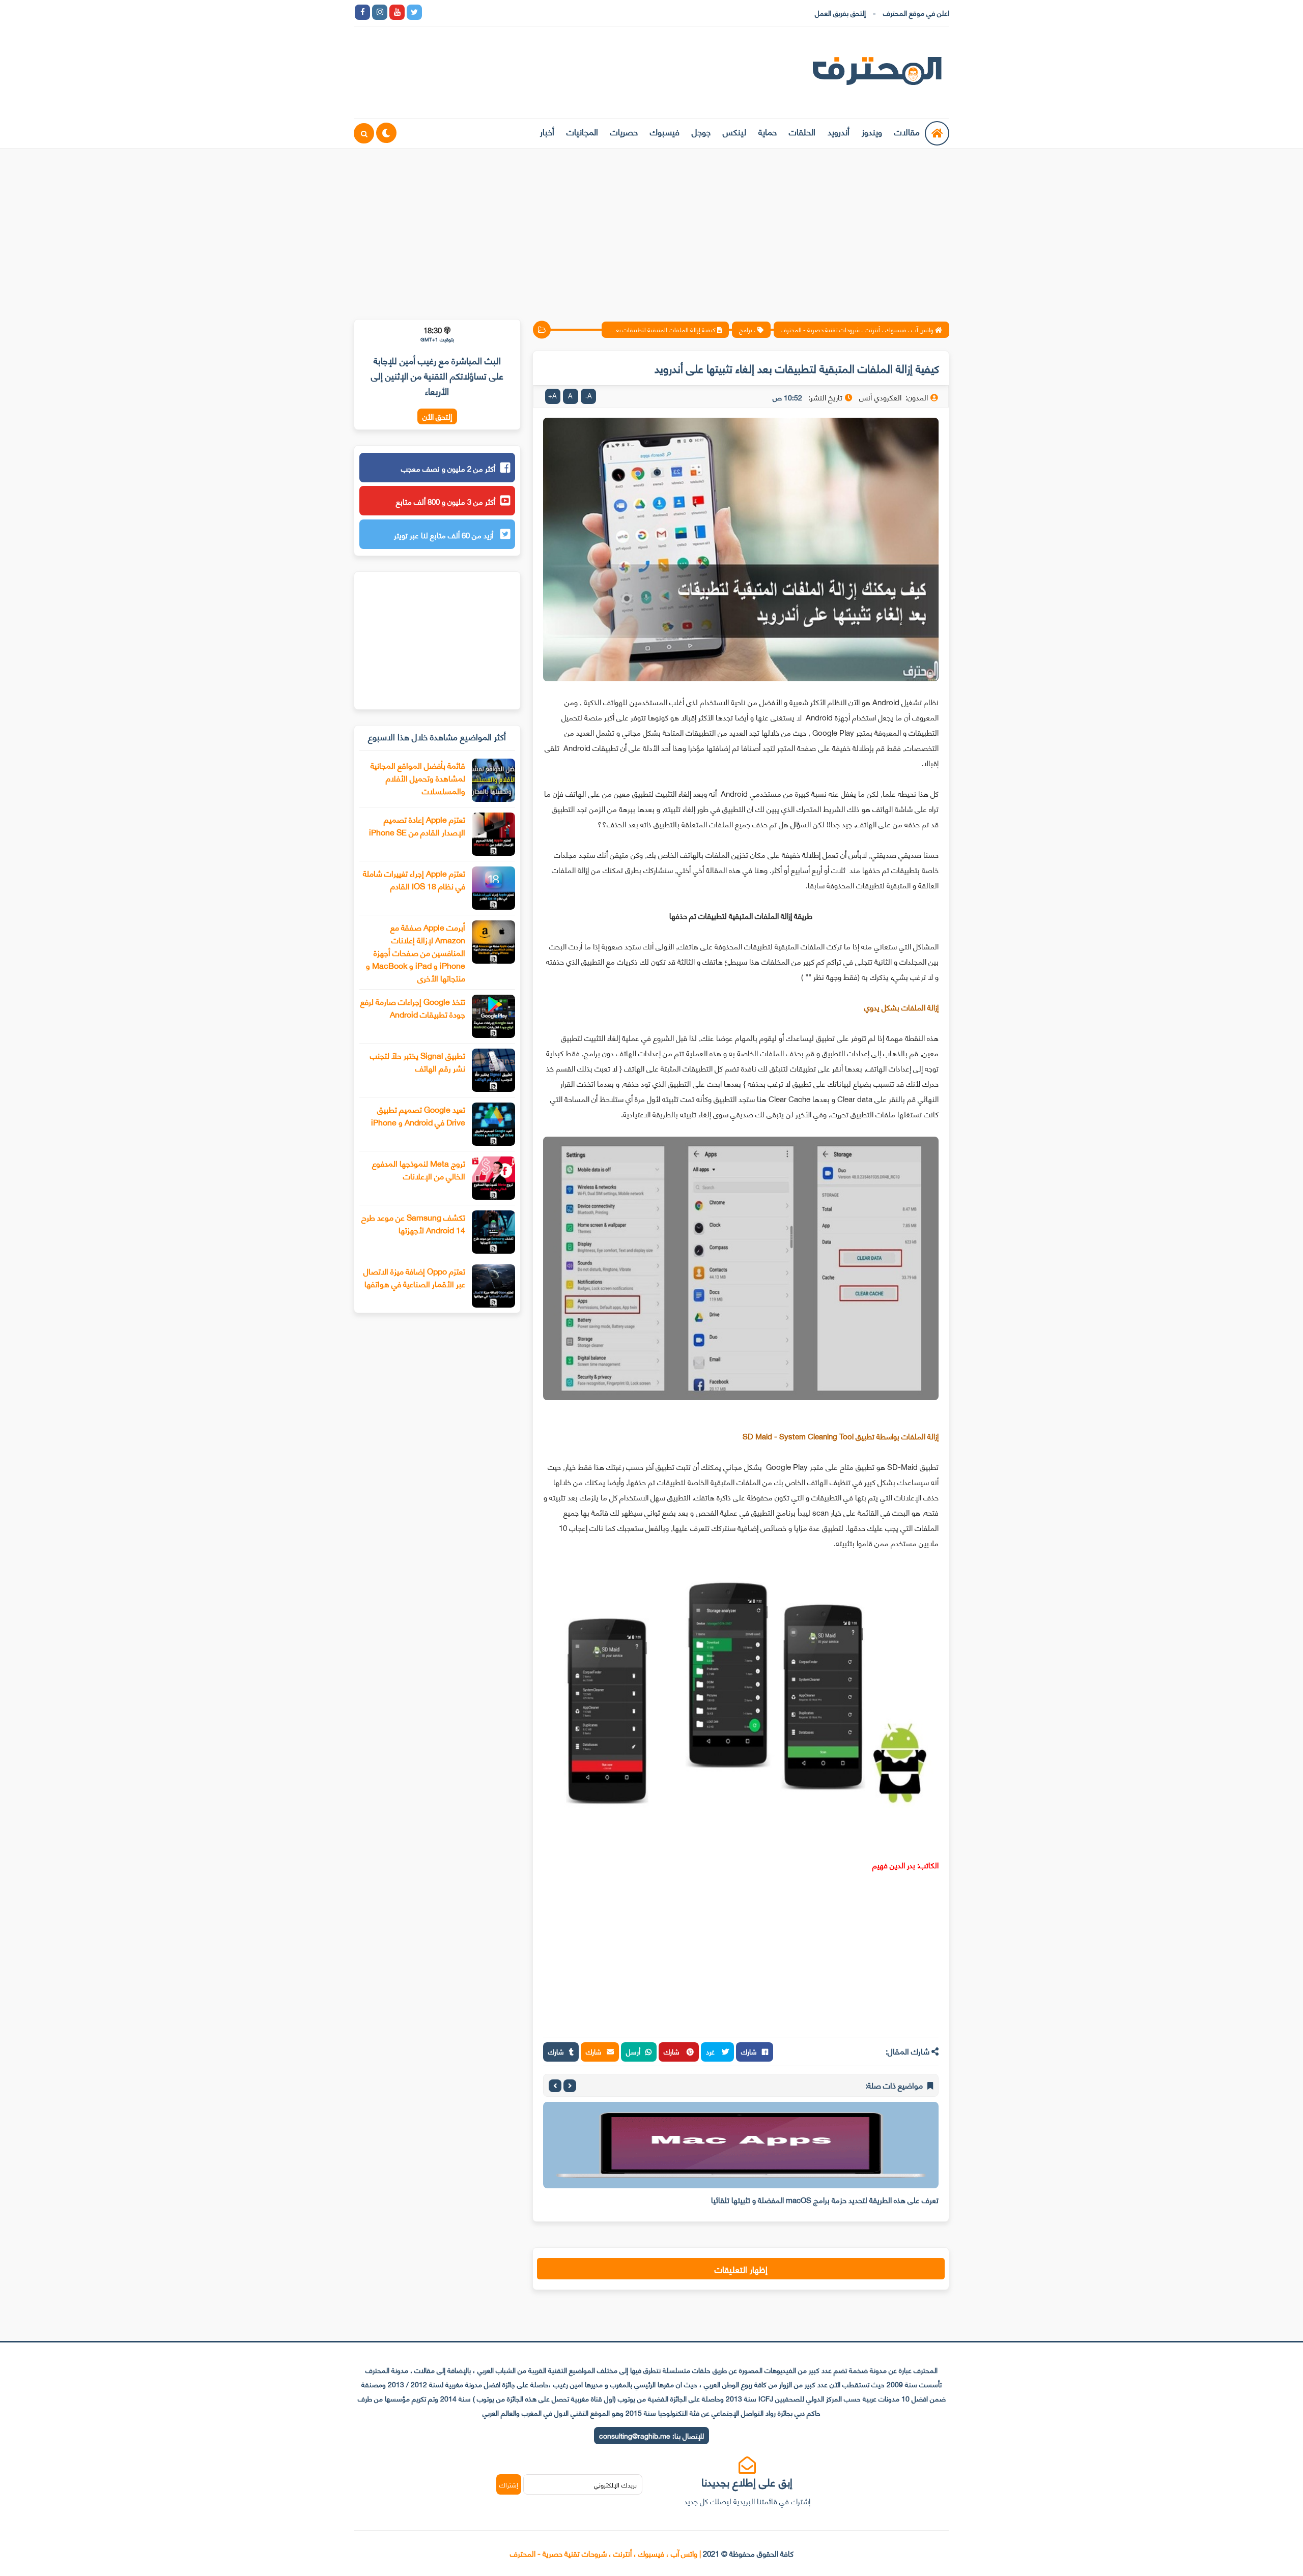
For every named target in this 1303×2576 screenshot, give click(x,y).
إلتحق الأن (437, 416)
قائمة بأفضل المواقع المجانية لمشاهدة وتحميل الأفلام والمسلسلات (418, 778)
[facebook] (362, 12)
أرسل (633, 2051)
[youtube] (397, 12)
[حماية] (432, 12)
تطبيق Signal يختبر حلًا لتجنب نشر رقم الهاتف (418, 1061)
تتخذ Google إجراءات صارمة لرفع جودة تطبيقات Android (413, 1007)
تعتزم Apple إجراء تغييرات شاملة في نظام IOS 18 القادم (414, 879)
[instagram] (380, 12)
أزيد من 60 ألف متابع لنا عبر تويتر (445, 535)
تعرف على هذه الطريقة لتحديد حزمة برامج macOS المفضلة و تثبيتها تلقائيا (825, 2199)
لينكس (734, 131)
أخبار (547, 131)
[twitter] (414, 12)
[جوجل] (466, 12)
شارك (749, 2051)
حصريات (624, 131)
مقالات (907, 131)
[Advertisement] (651, 227)
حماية (768, 131)
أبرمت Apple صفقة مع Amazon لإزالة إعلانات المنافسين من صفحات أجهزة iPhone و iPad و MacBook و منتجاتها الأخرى (416, 952)
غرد (711, 2051)
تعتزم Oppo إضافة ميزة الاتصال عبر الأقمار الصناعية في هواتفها (414, 1277)
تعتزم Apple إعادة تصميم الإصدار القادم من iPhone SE (417, 825)
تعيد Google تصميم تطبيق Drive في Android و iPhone (418, 1115)
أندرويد (839, 131)
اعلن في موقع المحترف (916, 12)
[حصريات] (501, 12)
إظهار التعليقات (741, 2269)
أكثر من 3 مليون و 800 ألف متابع (446, 501)
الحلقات (802, 131)
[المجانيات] (518, 12)
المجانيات (582, 131)
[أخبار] (535, 12)
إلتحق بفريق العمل (840, 12)
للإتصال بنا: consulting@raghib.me (651, 2435)
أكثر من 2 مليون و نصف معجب (448, 468)
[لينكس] (449, 12)
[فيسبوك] (484, 12)
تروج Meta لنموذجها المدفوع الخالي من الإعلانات (419, 1169)
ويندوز (872, 131)
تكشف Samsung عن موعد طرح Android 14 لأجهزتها (413, 1223)
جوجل (701, 131)
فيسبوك (665, 131)
